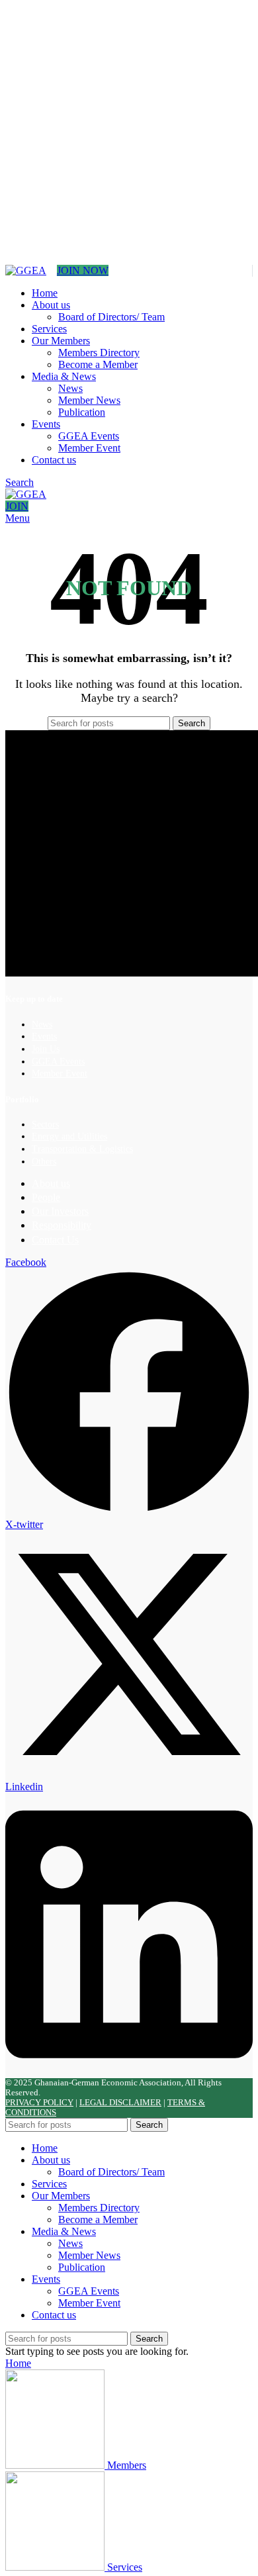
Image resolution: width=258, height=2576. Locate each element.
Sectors (45, 1124)
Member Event (89, 448)
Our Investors (60, 1211)
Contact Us (55, 1240)
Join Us (46, 1049)
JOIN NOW (83, 270)
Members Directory (99, 353)
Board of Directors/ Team (111, 317)
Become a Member (98, 364)
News (70, 388)
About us (51, 1183)
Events (44, 1036)
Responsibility (62, 1225)
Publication (82, 412)
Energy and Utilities (69, 1136)
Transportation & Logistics (82, 1149)
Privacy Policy (39, 2103)
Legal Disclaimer (120, 2103)
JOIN (17, 506)
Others (44, 1162)
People (46, 1197)
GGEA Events (89, 436)
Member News (89, 400)
